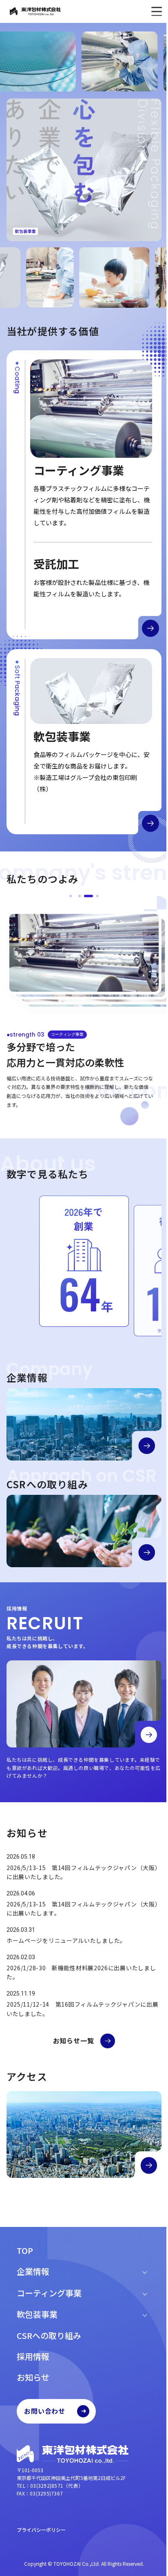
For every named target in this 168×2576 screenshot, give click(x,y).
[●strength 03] (86, 896)
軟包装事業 (34, 2314)
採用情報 (30, 2356)
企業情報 (30, 2271)
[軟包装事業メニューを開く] (141, 2314)
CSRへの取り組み (46, 2335)
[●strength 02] (77, 896)
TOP (22, 2250)
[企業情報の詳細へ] (141, 1426)
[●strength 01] (68, 896)
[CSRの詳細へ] (141, 1529)
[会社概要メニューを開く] (141, 2271)
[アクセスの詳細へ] (143, 2158)
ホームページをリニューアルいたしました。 (66, 1929)
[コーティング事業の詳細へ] (144, 624)
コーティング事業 (46, 2293)
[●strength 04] (95, 896)
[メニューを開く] (150, 11)
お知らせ (30, 2377)
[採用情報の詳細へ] (143, 1716)
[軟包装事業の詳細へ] (144, 815)
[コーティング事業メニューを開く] (141, 2293)
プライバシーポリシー (38, 2530)
